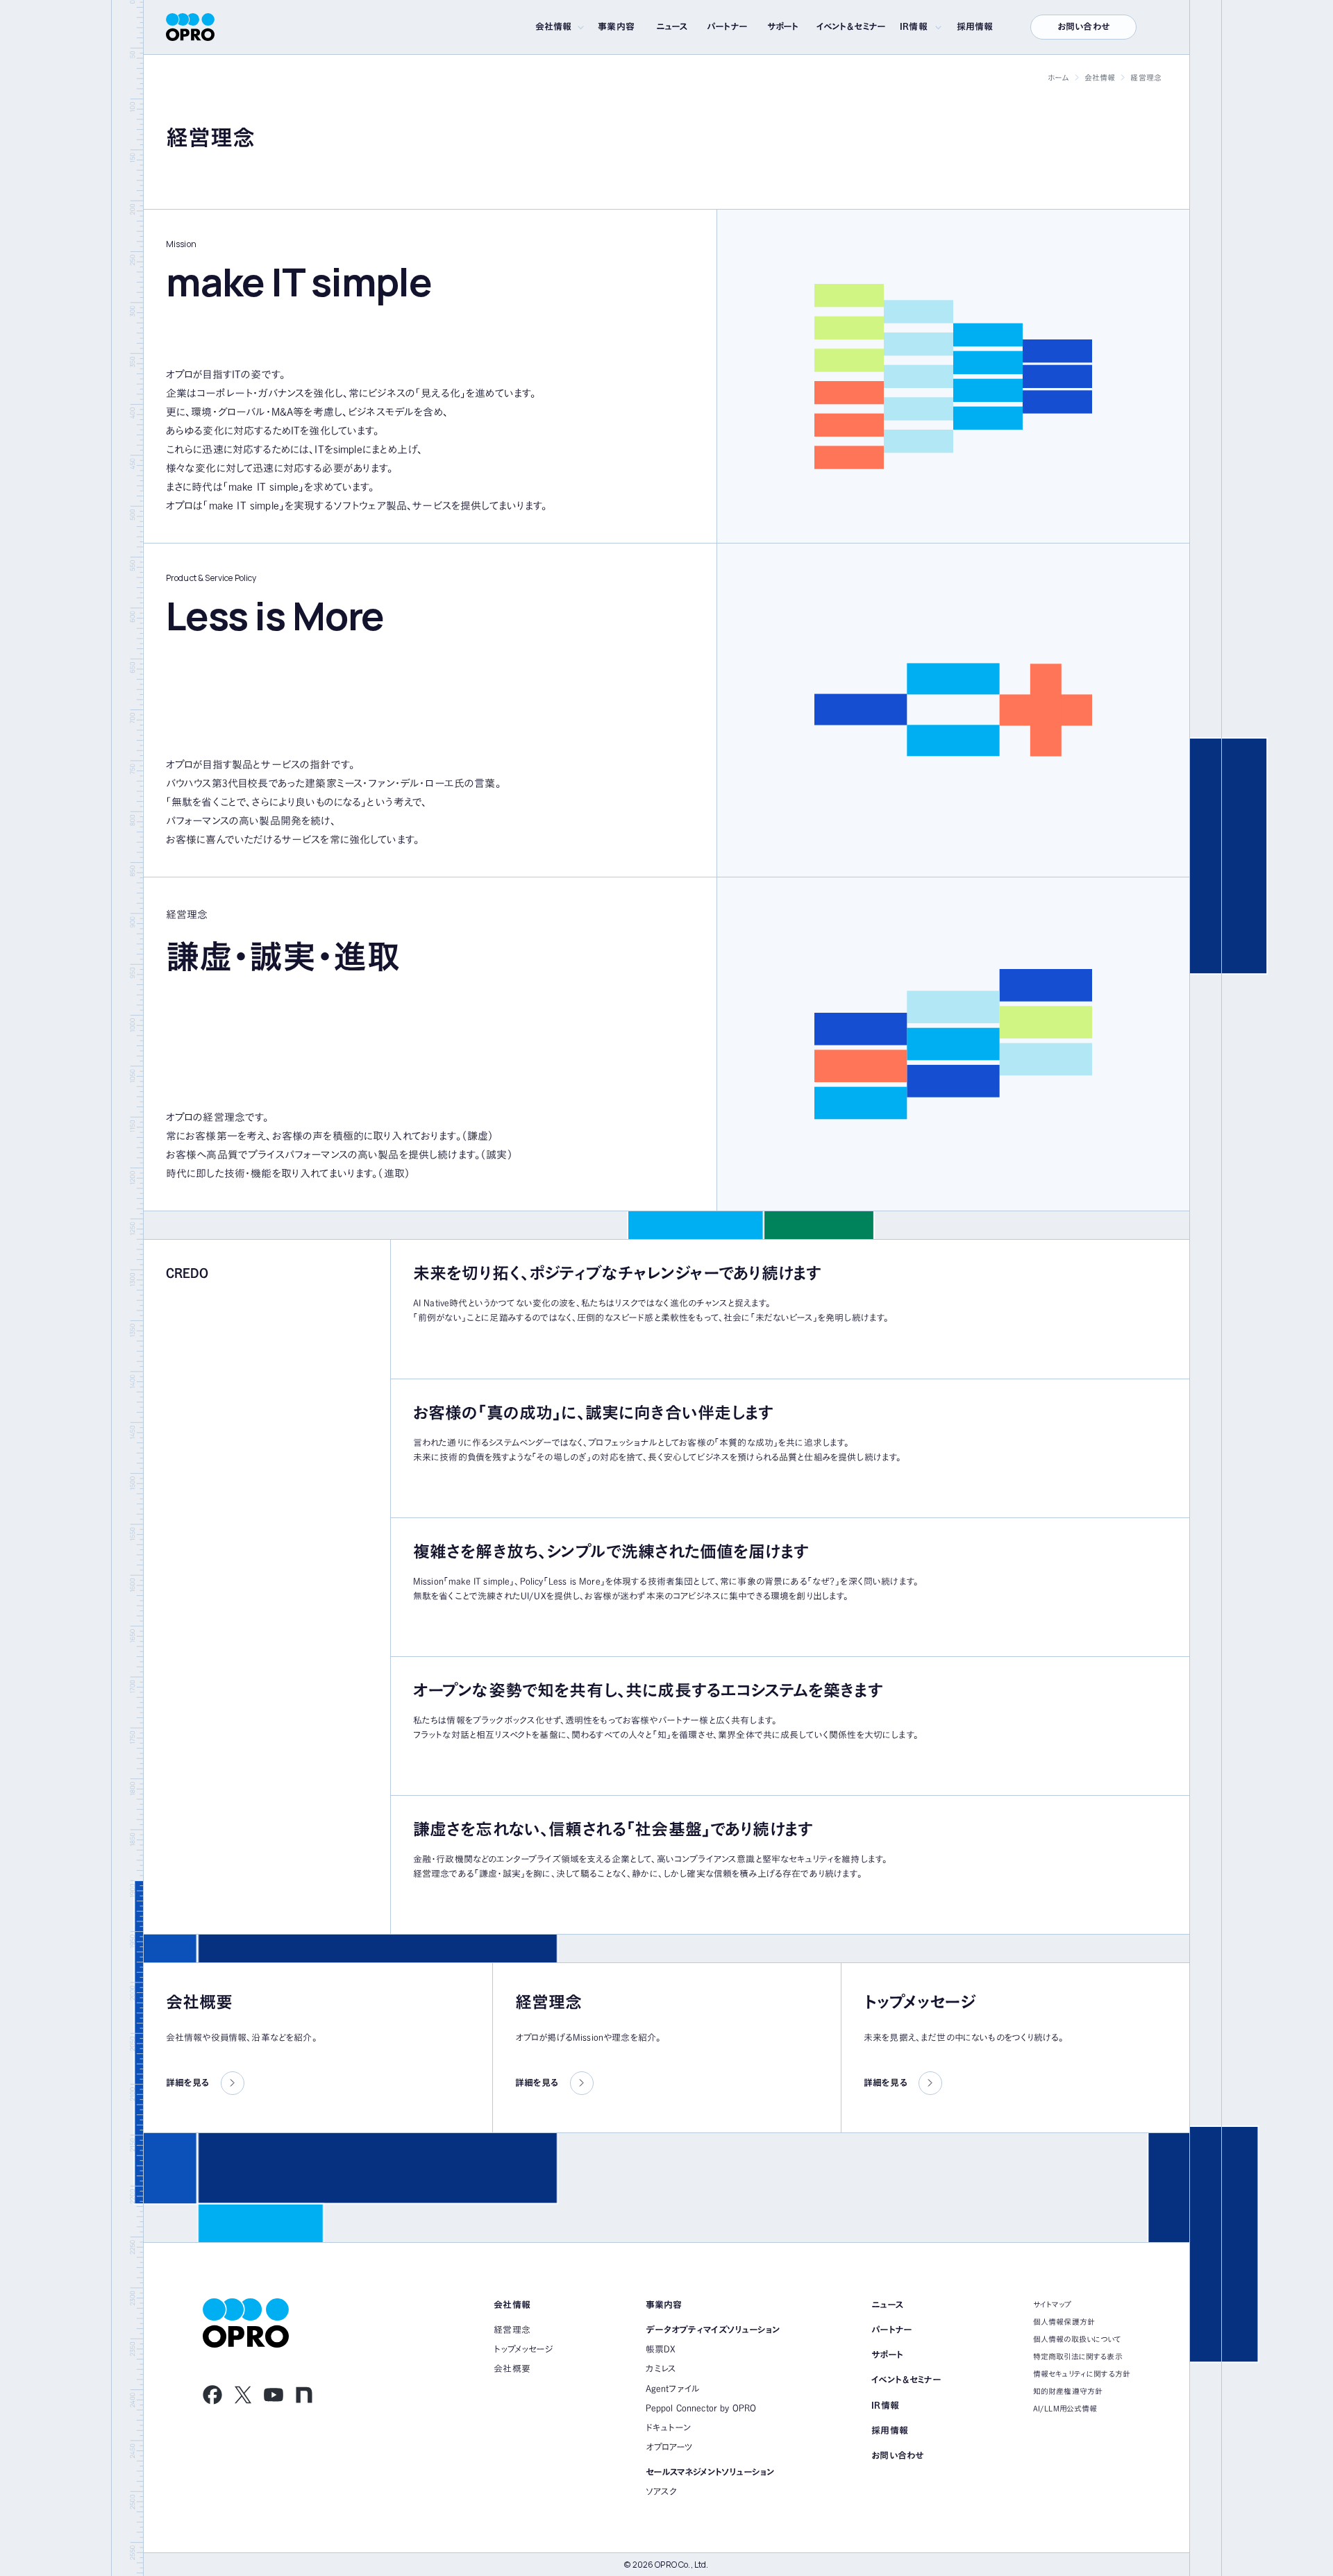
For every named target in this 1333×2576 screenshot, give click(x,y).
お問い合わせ (1083, 27)
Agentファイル (673, 2389)
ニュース (672, 27)
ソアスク (662, 2492)
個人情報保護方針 (1064, 2322)
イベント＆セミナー (851, 27)
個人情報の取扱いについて (1077, 2339)
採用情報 (975, 27)
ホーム (1058, 77)
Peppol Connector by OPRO (701, 2408)
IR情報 (914, 27)
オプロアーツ (669, 2447)
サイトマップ (1052, 2304)
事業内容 (616, 27)
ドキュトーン (669, 2428)
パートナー (727, 27)
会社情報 (554, 27)
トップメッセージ (523, 2349)
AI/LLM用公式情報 (1065, 2408)
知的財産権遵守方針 (1068, 2391)
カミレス (661, 2369)
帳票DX (661, 2349)
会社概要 (512, 2369)
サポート (783, 27)
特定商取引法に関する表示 (1078, 2356)
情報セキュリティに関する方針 (1082, 2374)
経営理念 (512, 2330)
